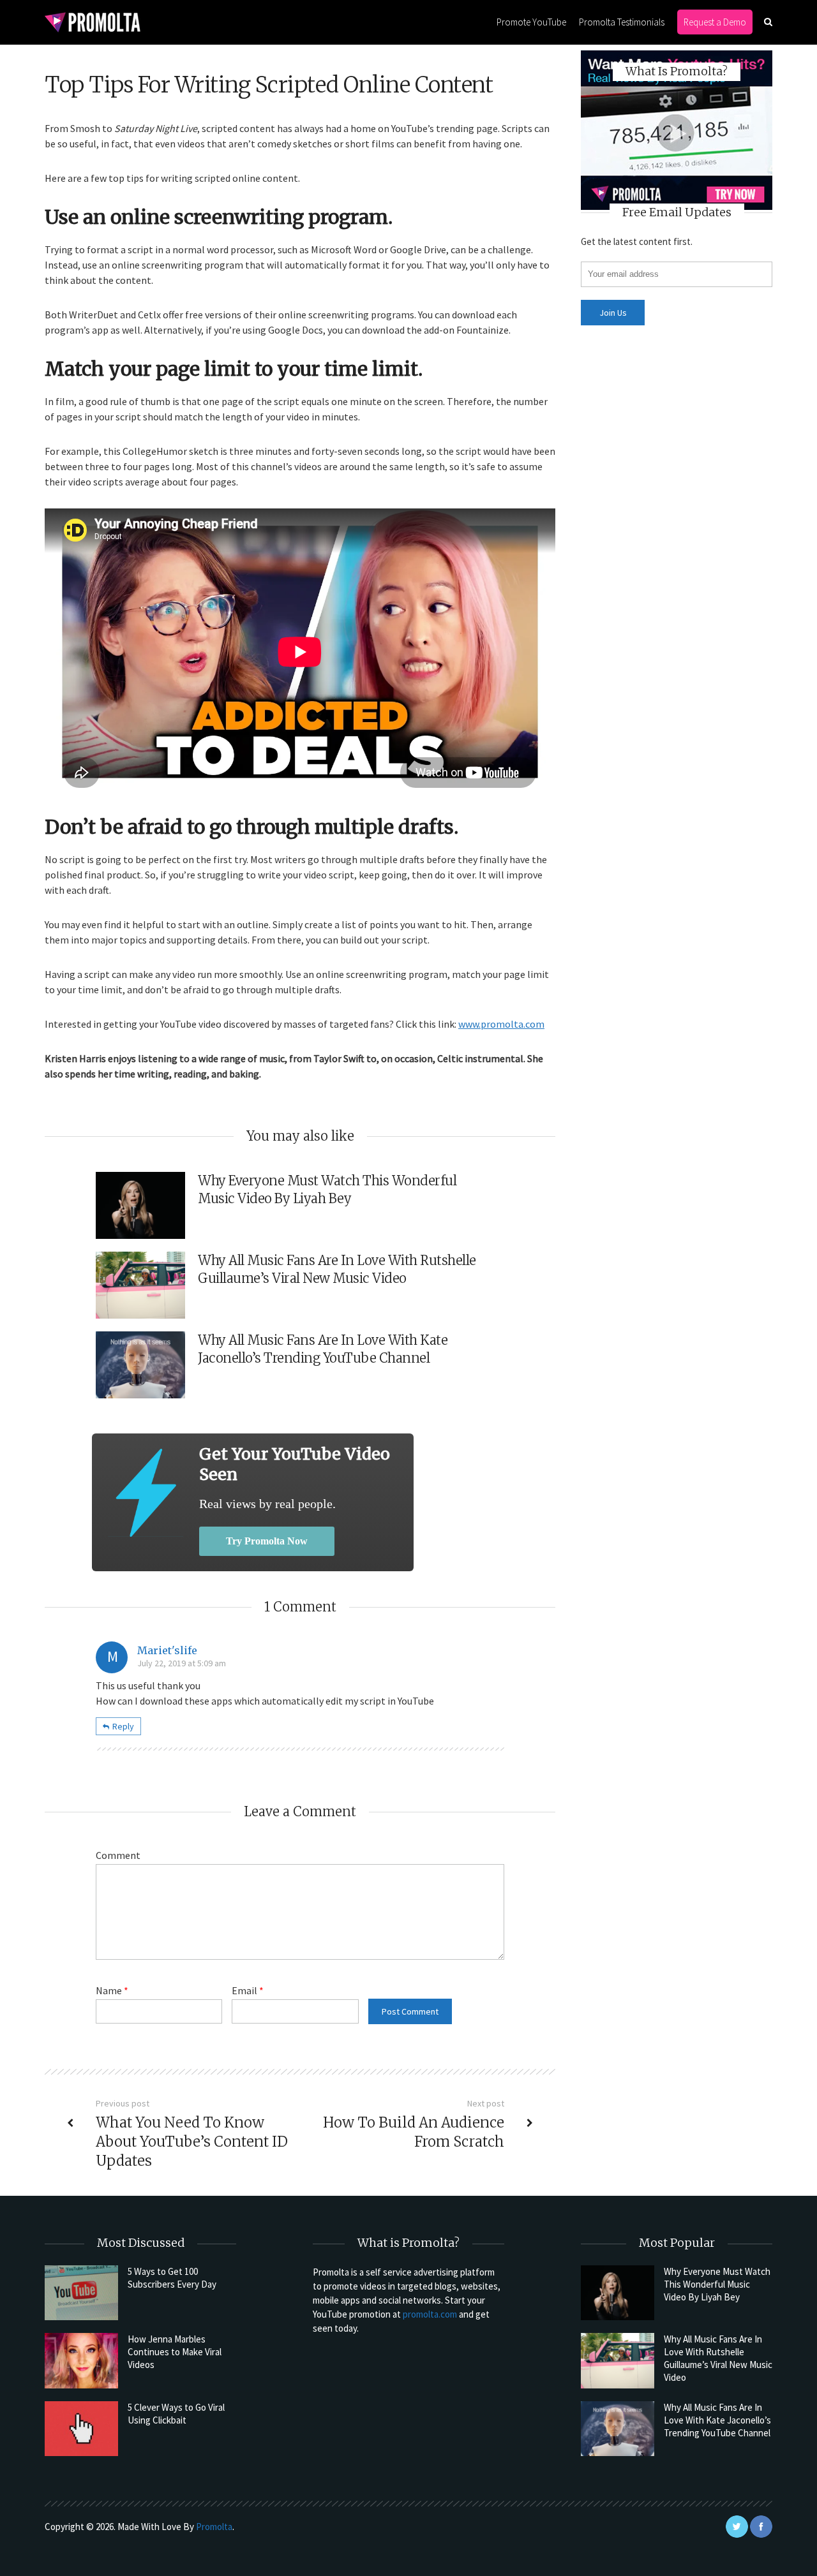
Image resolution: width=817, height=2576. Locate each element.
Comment (118, 1855)
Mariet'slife (167, 1650)
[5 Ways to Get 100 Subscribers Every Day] (81, 2293)
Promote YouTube (531, 22)
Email (248, 1990)
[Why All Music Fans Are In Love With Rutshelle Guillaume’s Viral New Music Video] (618, 2360)
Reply (123, 1726)
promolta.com (430, 2314)
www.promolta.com (501, 1024)
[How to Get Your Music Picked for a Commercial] (146, 1492)
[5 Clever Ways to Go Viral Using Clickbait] (81, 2429)
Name (112, 1990)
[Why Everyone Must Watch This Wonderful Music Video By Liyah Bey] (618, 2293)
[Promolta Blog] (93, 21)
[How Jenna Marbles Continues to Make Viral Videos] (81, 2360)
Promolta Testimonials (622, 22)
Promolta (214, 2527)
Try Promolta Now (267, 1541)
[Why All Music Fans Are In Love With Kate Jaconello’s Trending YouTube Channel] (618, 2429)
